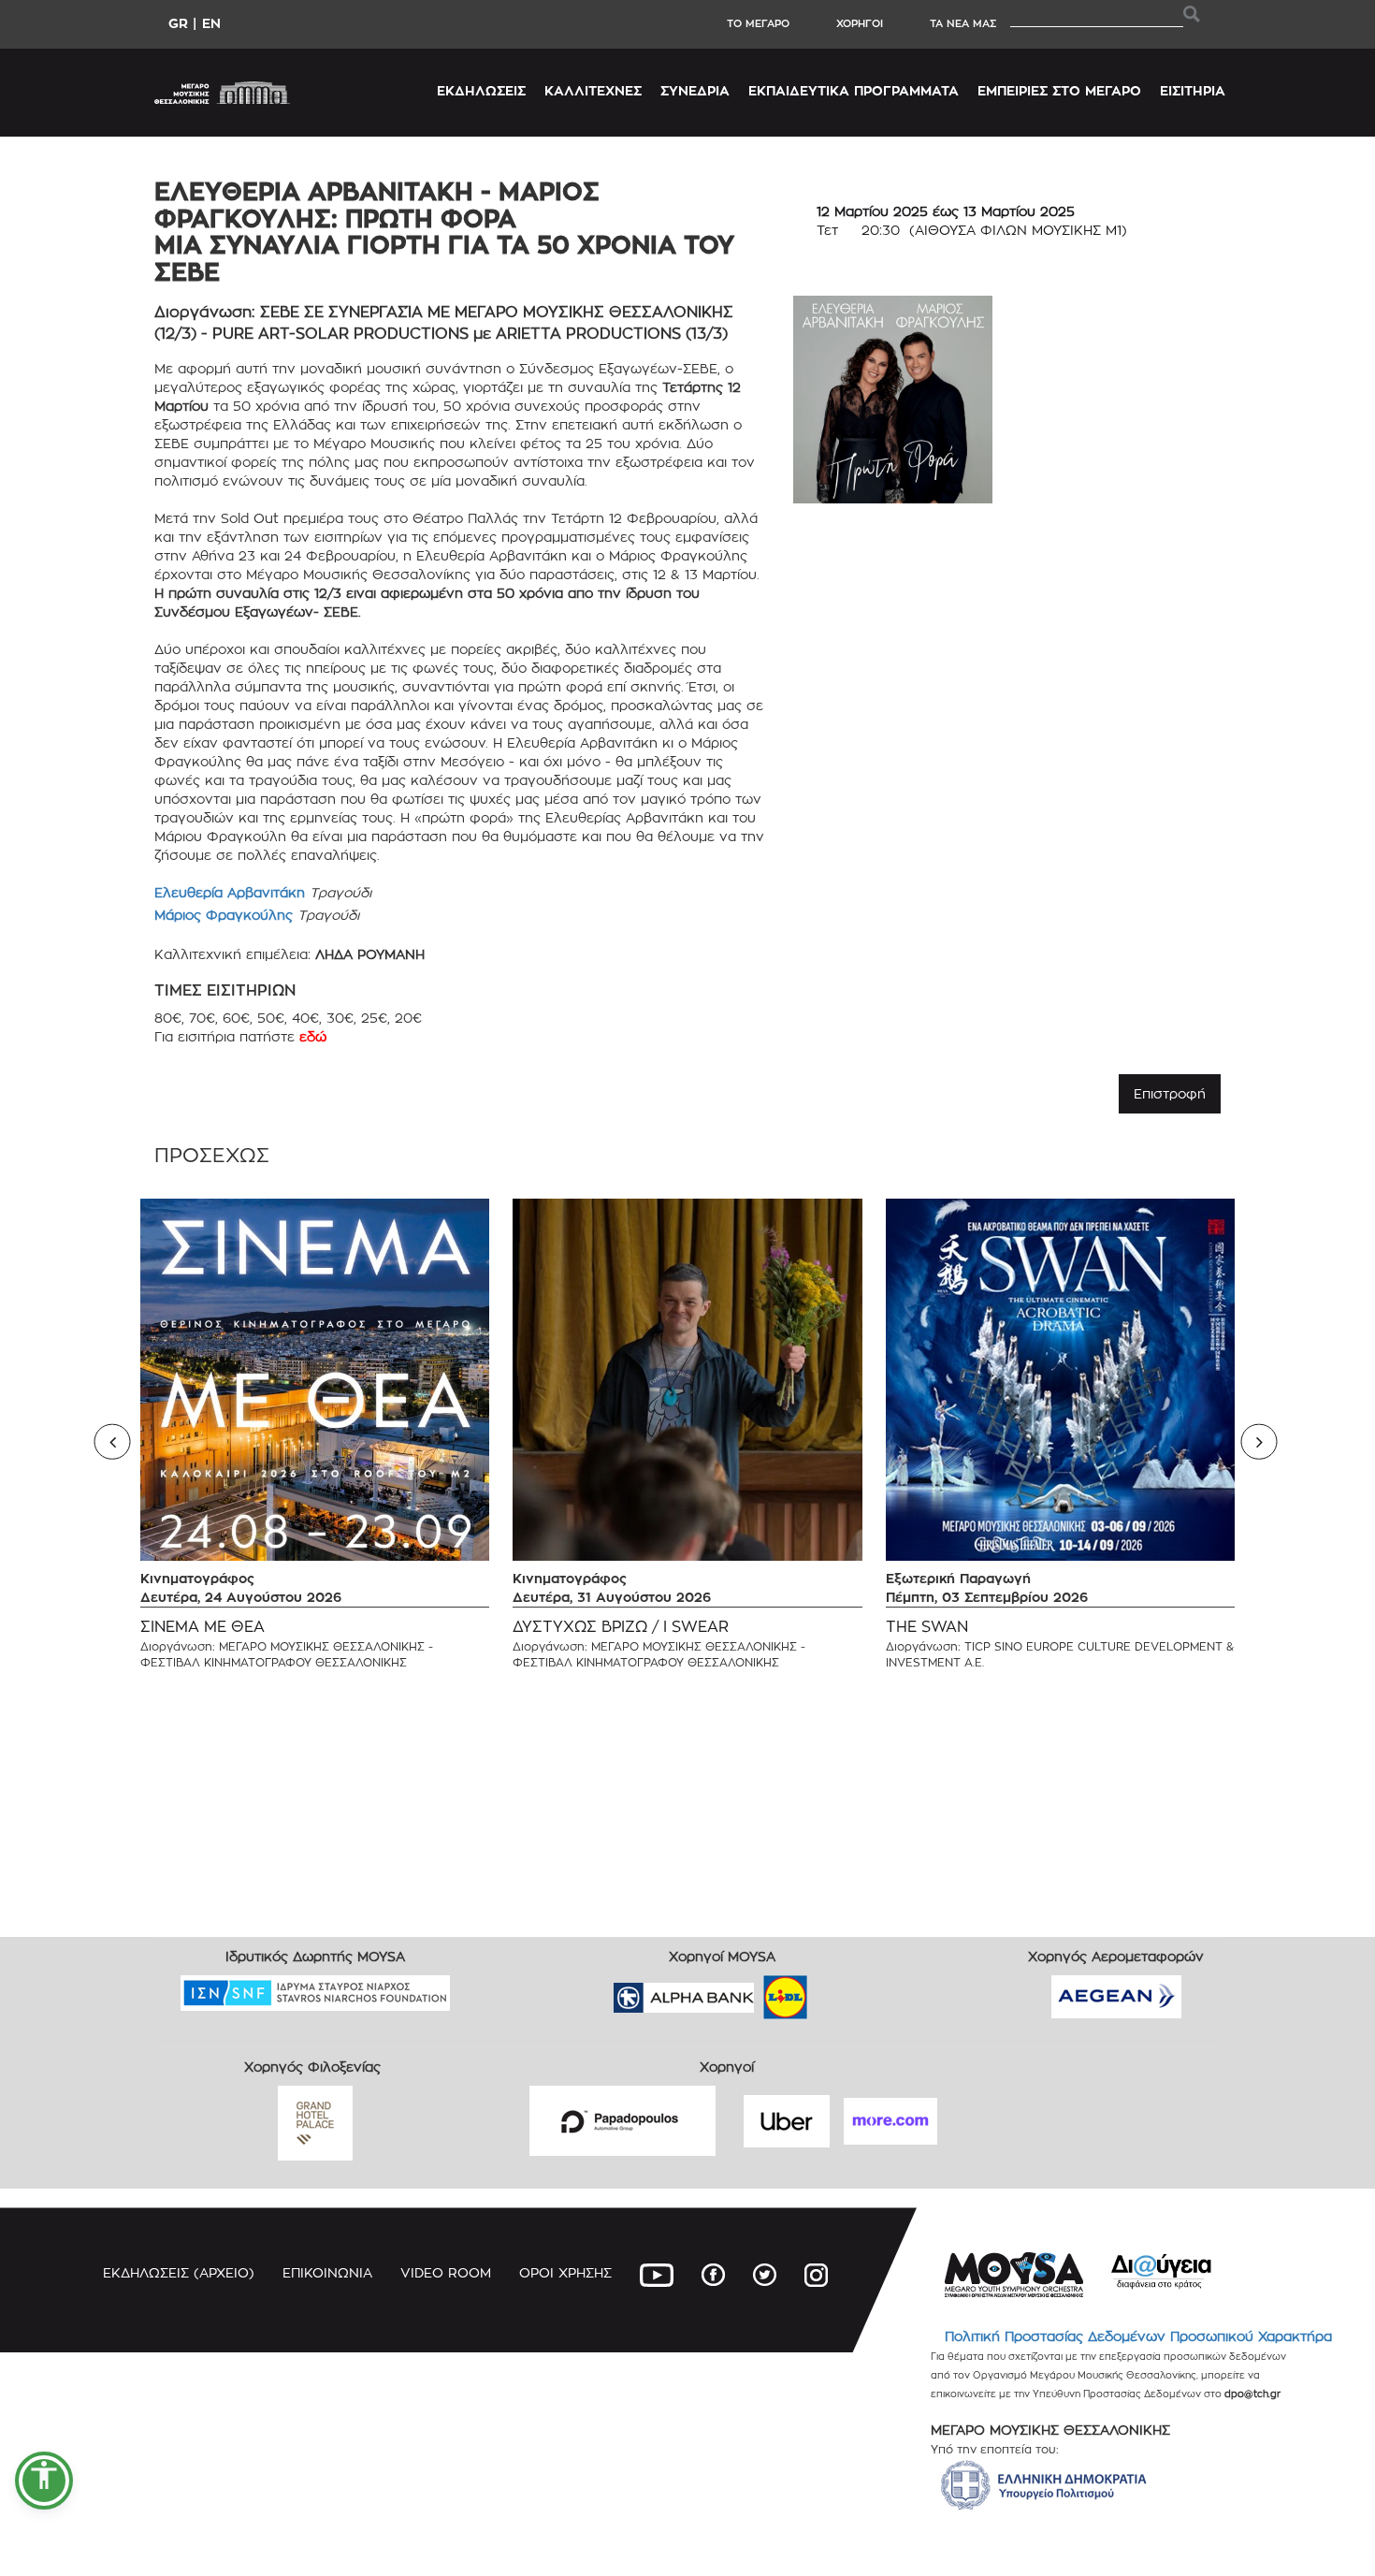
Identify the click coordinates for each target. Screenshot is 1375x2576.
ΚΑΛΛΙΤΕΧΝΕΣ (593, 90)
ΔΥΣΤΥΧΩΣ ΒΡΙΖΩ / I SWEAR (621, 1627)
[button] (44, 2481)
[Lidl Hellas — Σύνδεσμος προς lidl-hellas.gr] (759, 1992)
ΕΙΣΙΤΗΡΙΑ (1193, 90)
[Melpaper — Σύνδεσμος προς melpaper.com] (840, 1992)
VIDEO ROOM (446, 2272)
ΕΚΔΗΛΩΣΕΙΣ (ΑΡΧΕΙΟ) (179, 2272)
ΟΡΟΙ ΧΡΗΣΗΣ (565, 2272)
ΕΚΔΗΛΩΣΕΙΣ (481, 90)
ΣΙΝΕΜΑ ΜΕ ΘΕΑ (203, 1627)
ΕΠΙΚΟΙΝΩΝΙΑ (327, 2272)
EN (211, 23)
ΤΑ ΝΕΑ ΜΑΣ (963, 23)
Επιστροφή (1170, 1093)
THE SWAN (927, 1627)
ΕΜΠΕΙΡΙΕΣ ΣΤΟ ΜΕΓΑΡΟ (1059, 90)
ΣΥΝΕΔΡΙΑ (695, 90)
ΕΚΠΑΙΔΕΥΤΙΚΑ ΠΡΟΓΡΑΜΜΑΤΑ (854, 90)
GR (178, 23)
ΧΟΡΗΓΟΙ (860, 23)
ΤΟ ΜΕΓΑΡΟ (758, 23)
